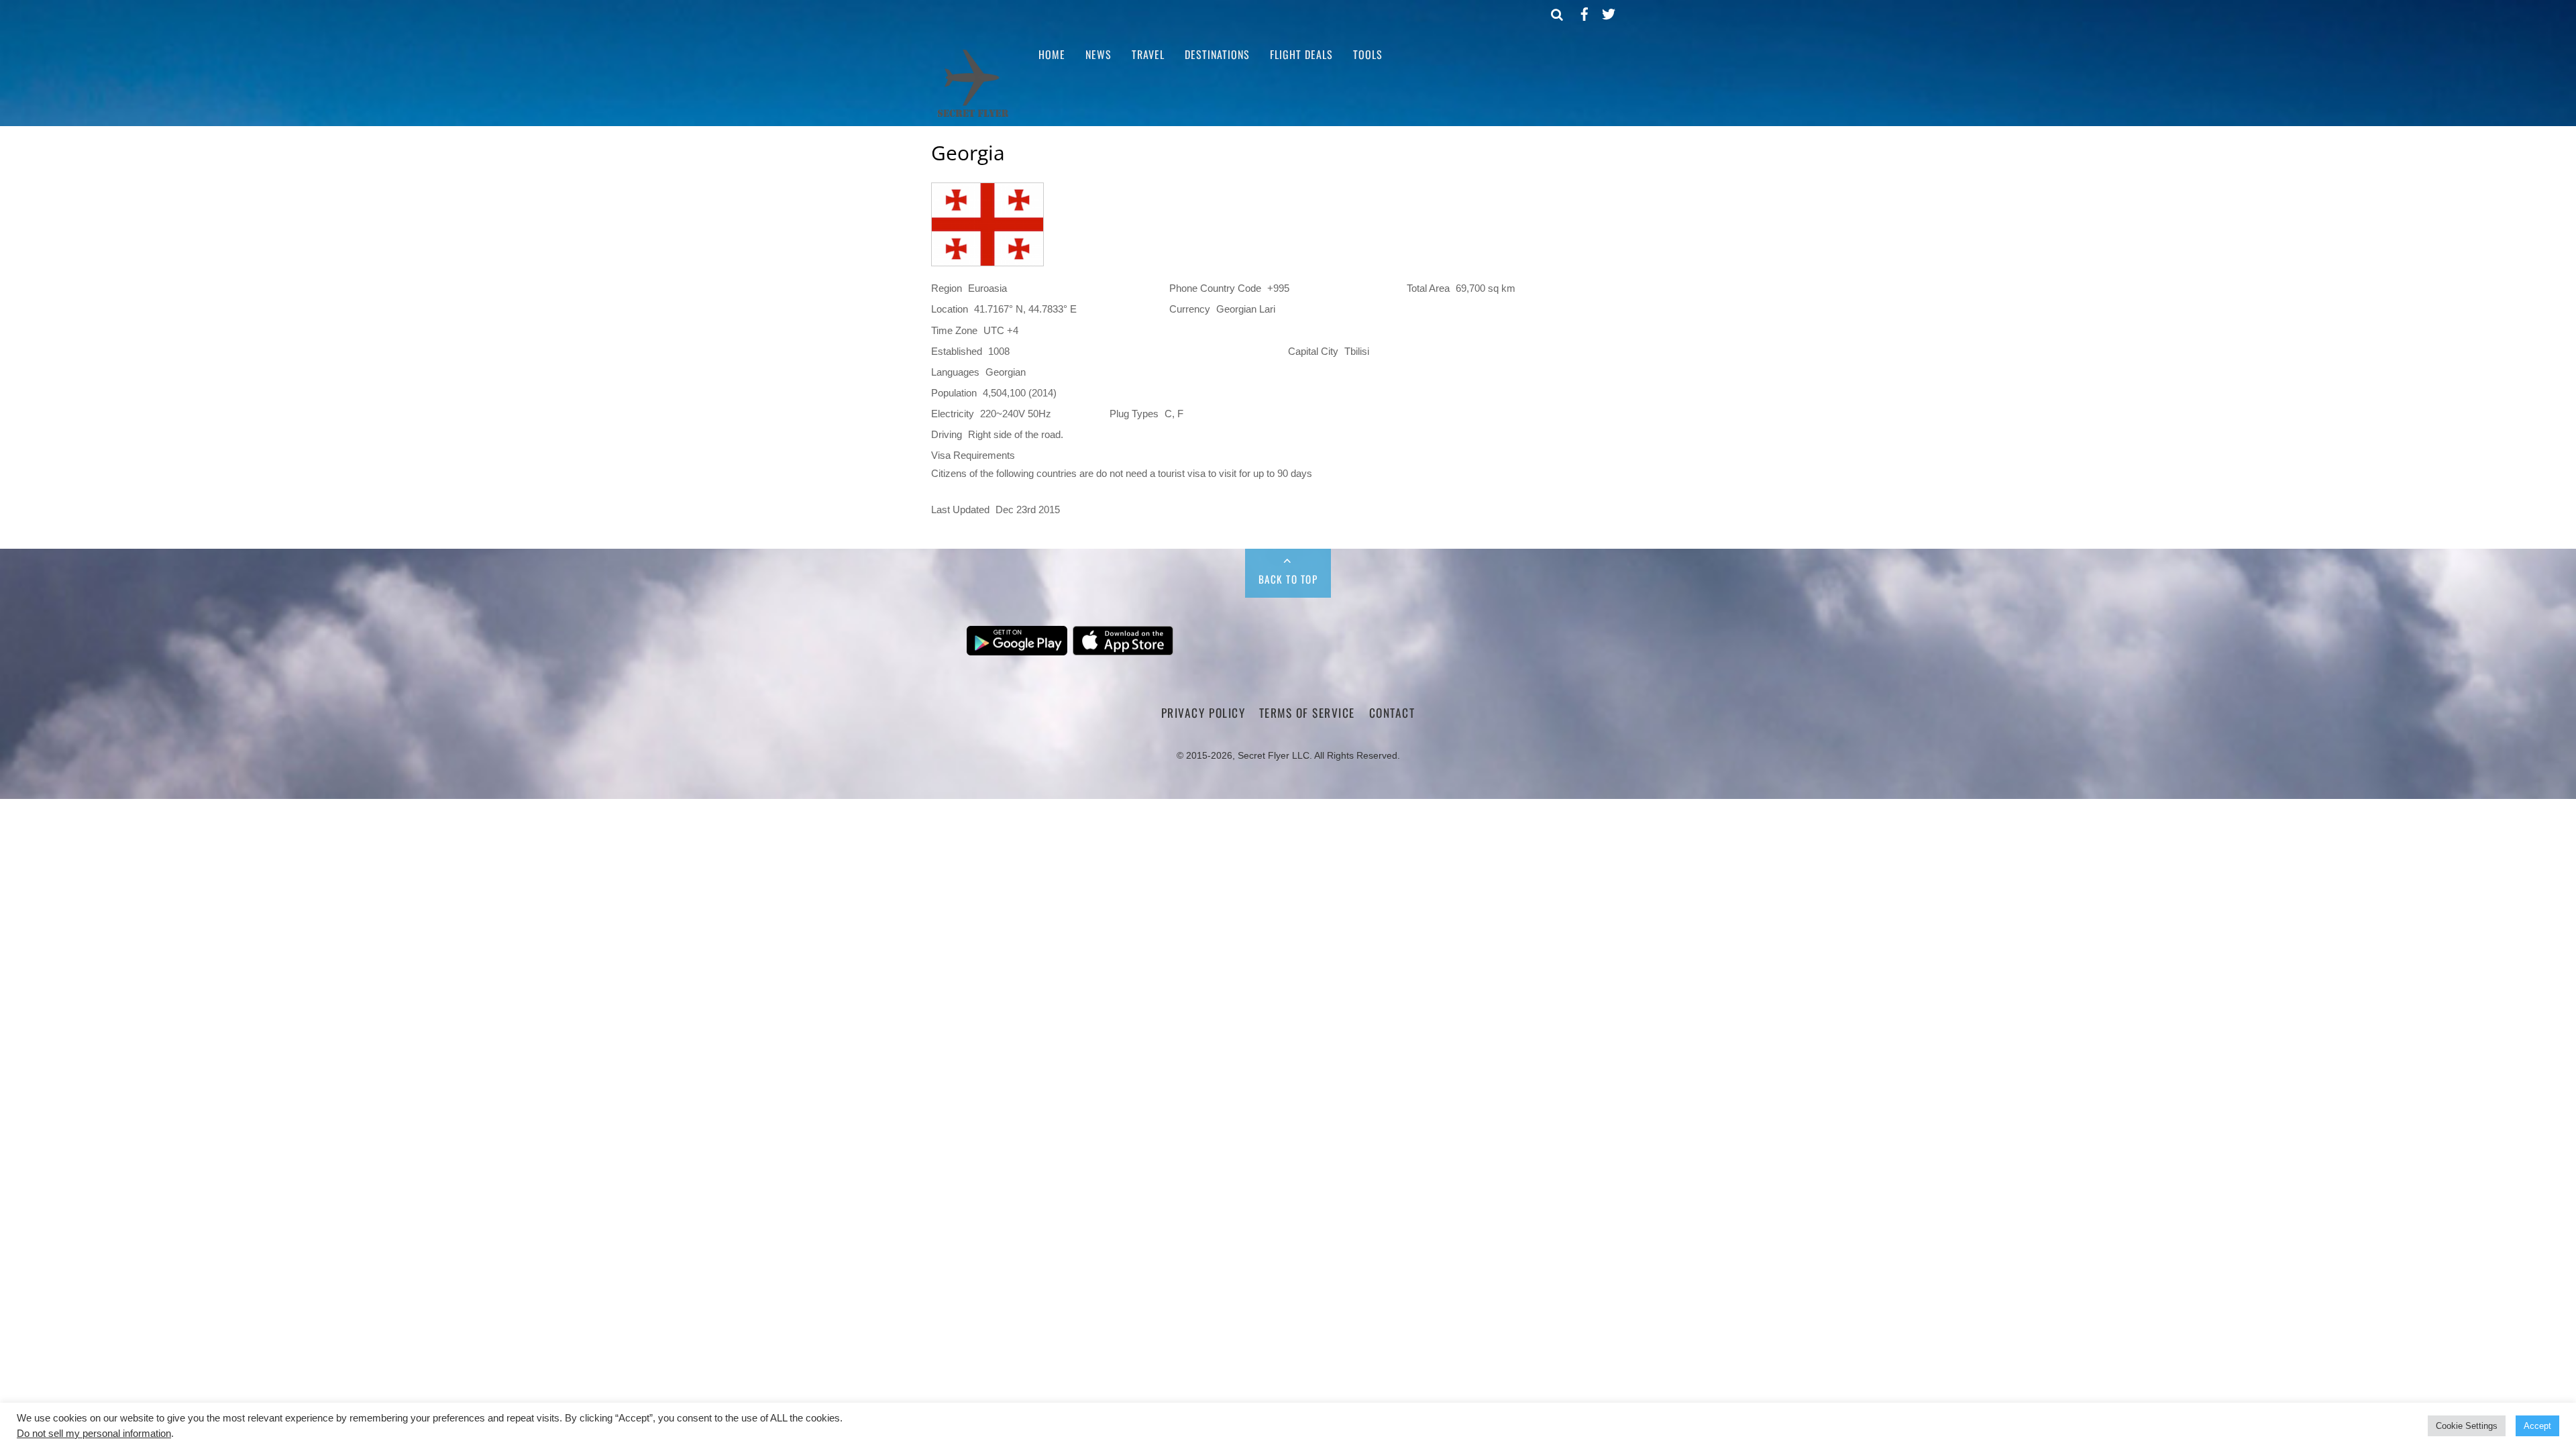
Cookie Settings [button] (2467, 1426)
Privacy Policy (1203, 712)
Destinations (1217, 54)
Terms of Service (1307, 712)
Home (1052, 54)
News (1098, 54)
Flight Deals (1301, 54)
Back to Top (1288, 579)
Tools (1368, 54)
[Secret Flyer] (973, 116)
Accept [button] (2537, 1426)
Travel (1148, 54)
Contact (1392, 712)
